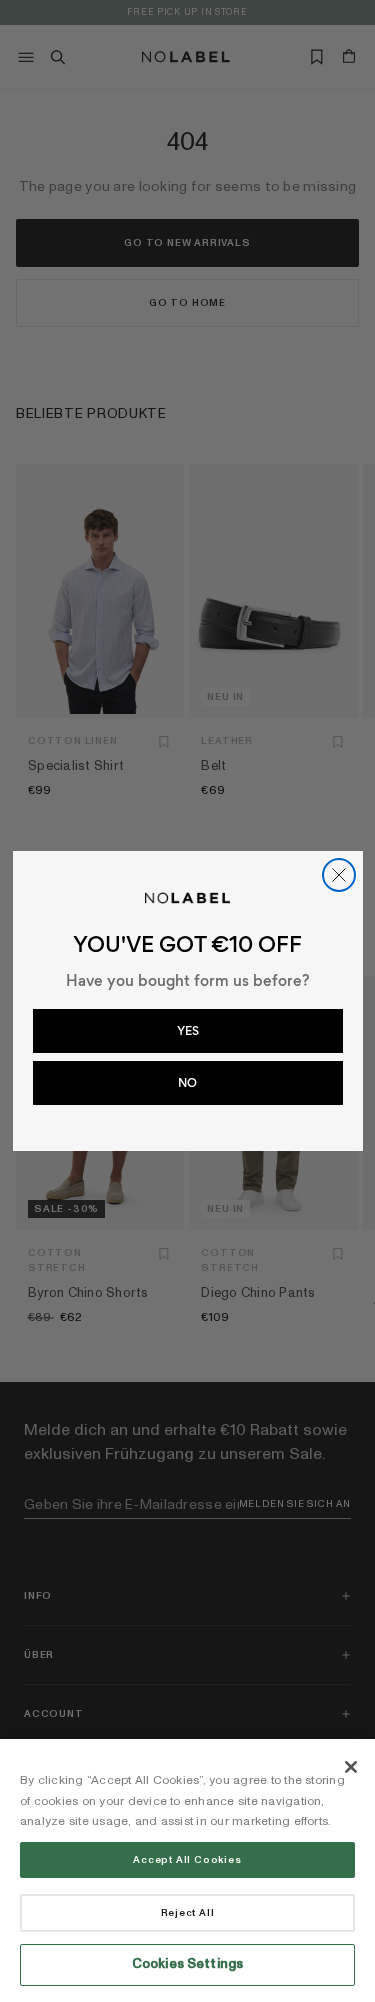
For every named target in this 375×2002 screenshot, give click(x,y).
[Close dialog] (339, 875)
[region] (187, 1870)
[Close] (351, 1767)
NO (187, 1083)
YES (188, 1031)
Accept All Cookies (187, 1860)
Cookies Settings (187, 1964)
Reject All (188, 1913)
